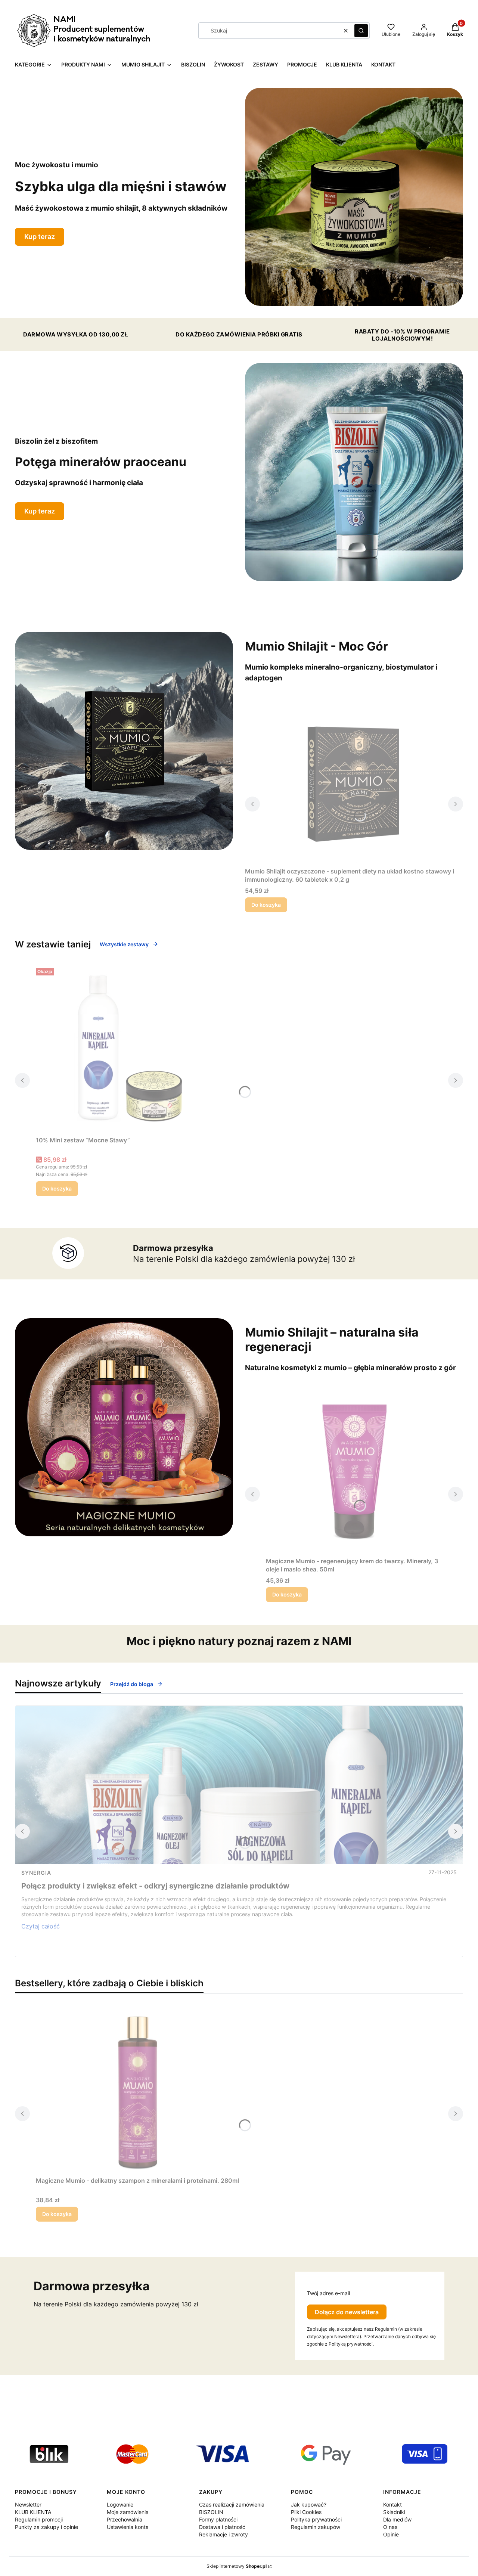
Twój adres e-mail (328, 2293)
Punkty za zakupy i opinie (46, 2527)
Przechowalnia (125, 2519)
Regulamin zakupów (316, 2527)
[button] (361, 31)
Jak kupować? (309, 2504)
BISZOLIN (211, 2512)
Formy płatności (218, 2519)
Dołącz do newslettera (347, 2312)
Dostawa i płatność (222, 2527)
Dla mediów (397, 2519)
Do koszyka (266, 905)
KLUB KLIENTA (33, 2512)
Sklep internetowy (237, 2566)
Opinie (391, 2534)
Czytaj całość (41, 1926)
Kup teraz (40, 237)
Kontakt (392, 2504)
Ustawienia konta (128, 2527)
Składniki (394, 2512)
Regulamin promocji (39, 2519)
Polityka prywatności (316, 2519)
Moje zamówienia (128, 2512)
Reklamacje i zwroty (224, 2534)
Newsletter (28, 2504)
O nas (390, 2527)
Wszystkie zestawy (124, 944)
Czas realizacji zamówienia (232, 2504)
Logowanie (120, 2504)
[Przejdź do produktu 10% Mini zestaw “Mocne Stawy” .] (129, 1049)
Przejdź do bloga (132, 1684)
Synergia (36, 1873)
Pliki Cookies (306, 2512)
